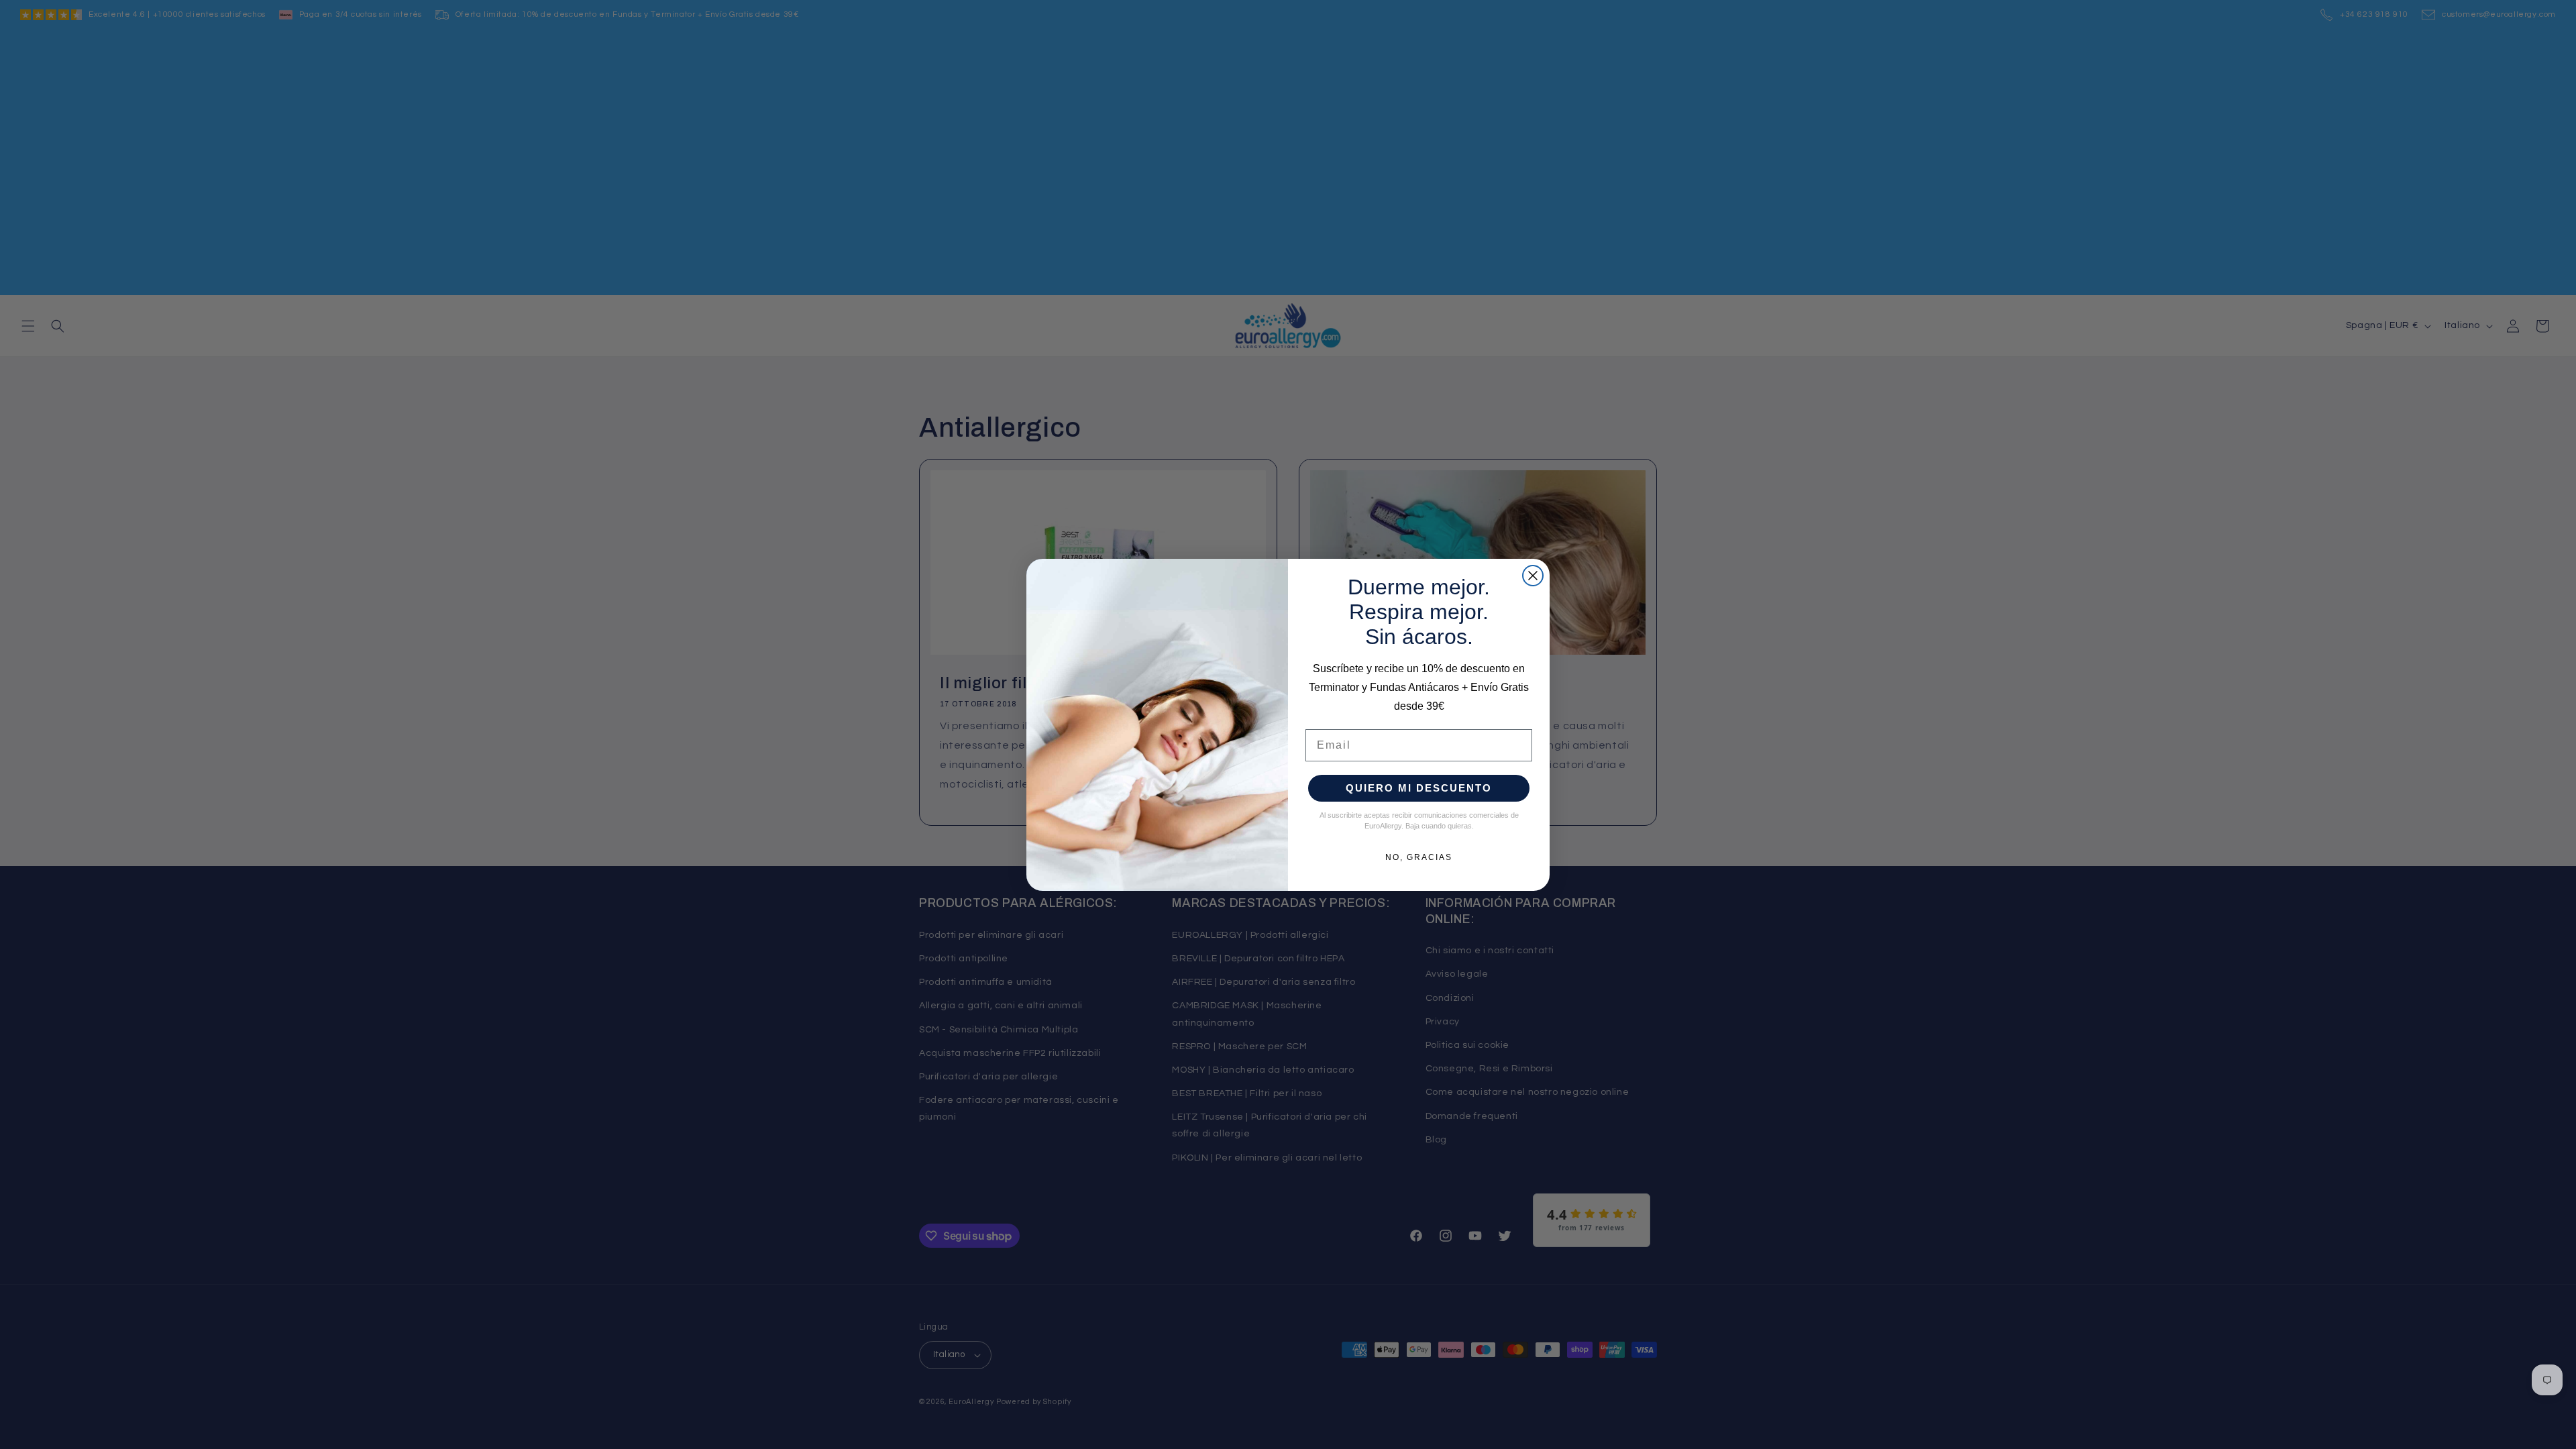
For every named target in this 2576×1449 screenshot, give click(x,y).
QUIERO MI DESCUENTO (1419, 788)
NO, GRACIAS (1419, 857)
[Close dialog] (1533, 576)
